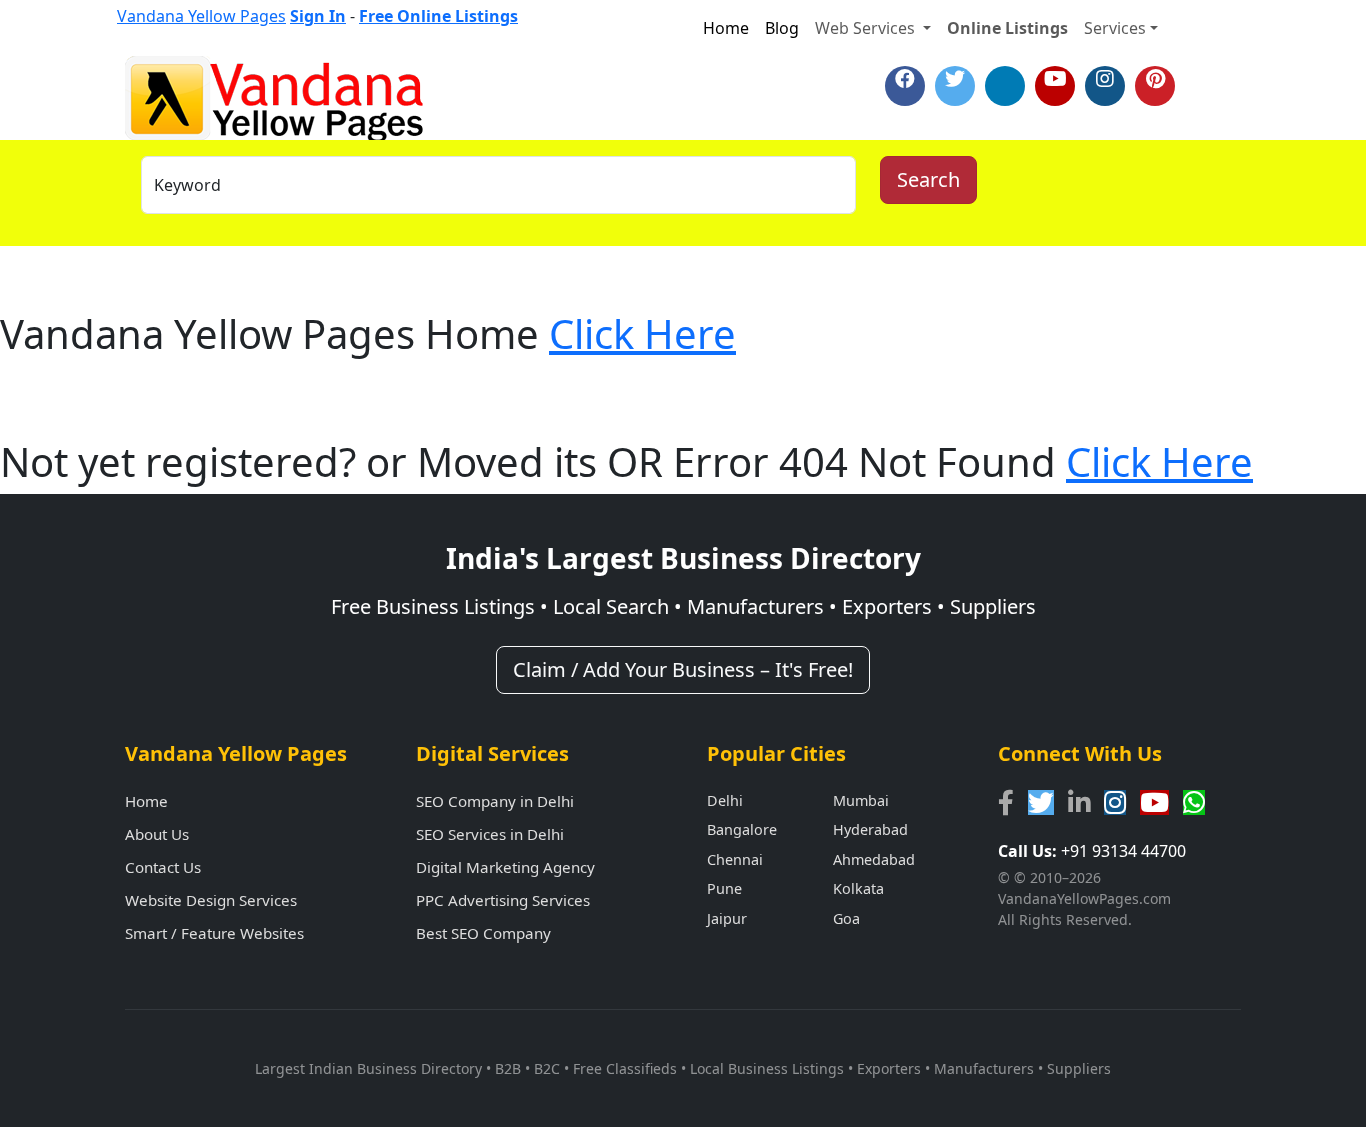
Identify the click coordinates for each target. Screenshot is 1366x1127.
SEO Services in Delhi (490, 834)
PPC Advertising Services (503, 900)
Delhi (725, 800)
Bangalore (742, 829)
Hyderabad (870, 829)
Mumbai (861, 800)
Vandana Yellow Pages (201, 16)
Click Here (642, 333)
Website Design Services (211, 900)
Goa (846, 918)
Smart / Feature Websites (214, 933)
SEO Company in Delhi (495, 801)
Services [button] (1115, 28)
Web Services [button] (867, 28)
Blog (782, 28)
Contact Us (163, 867)
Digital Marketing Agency (505, 867)
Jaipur (727, 918)
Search (928, 179)
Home (726, 28)
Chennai (735, 859)
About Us (157, 834)
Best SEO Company (483, 933)
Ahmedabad (874, 859)
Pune (724, 888)
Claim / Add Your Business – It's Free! (683, 669)
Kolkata (858, 888)
